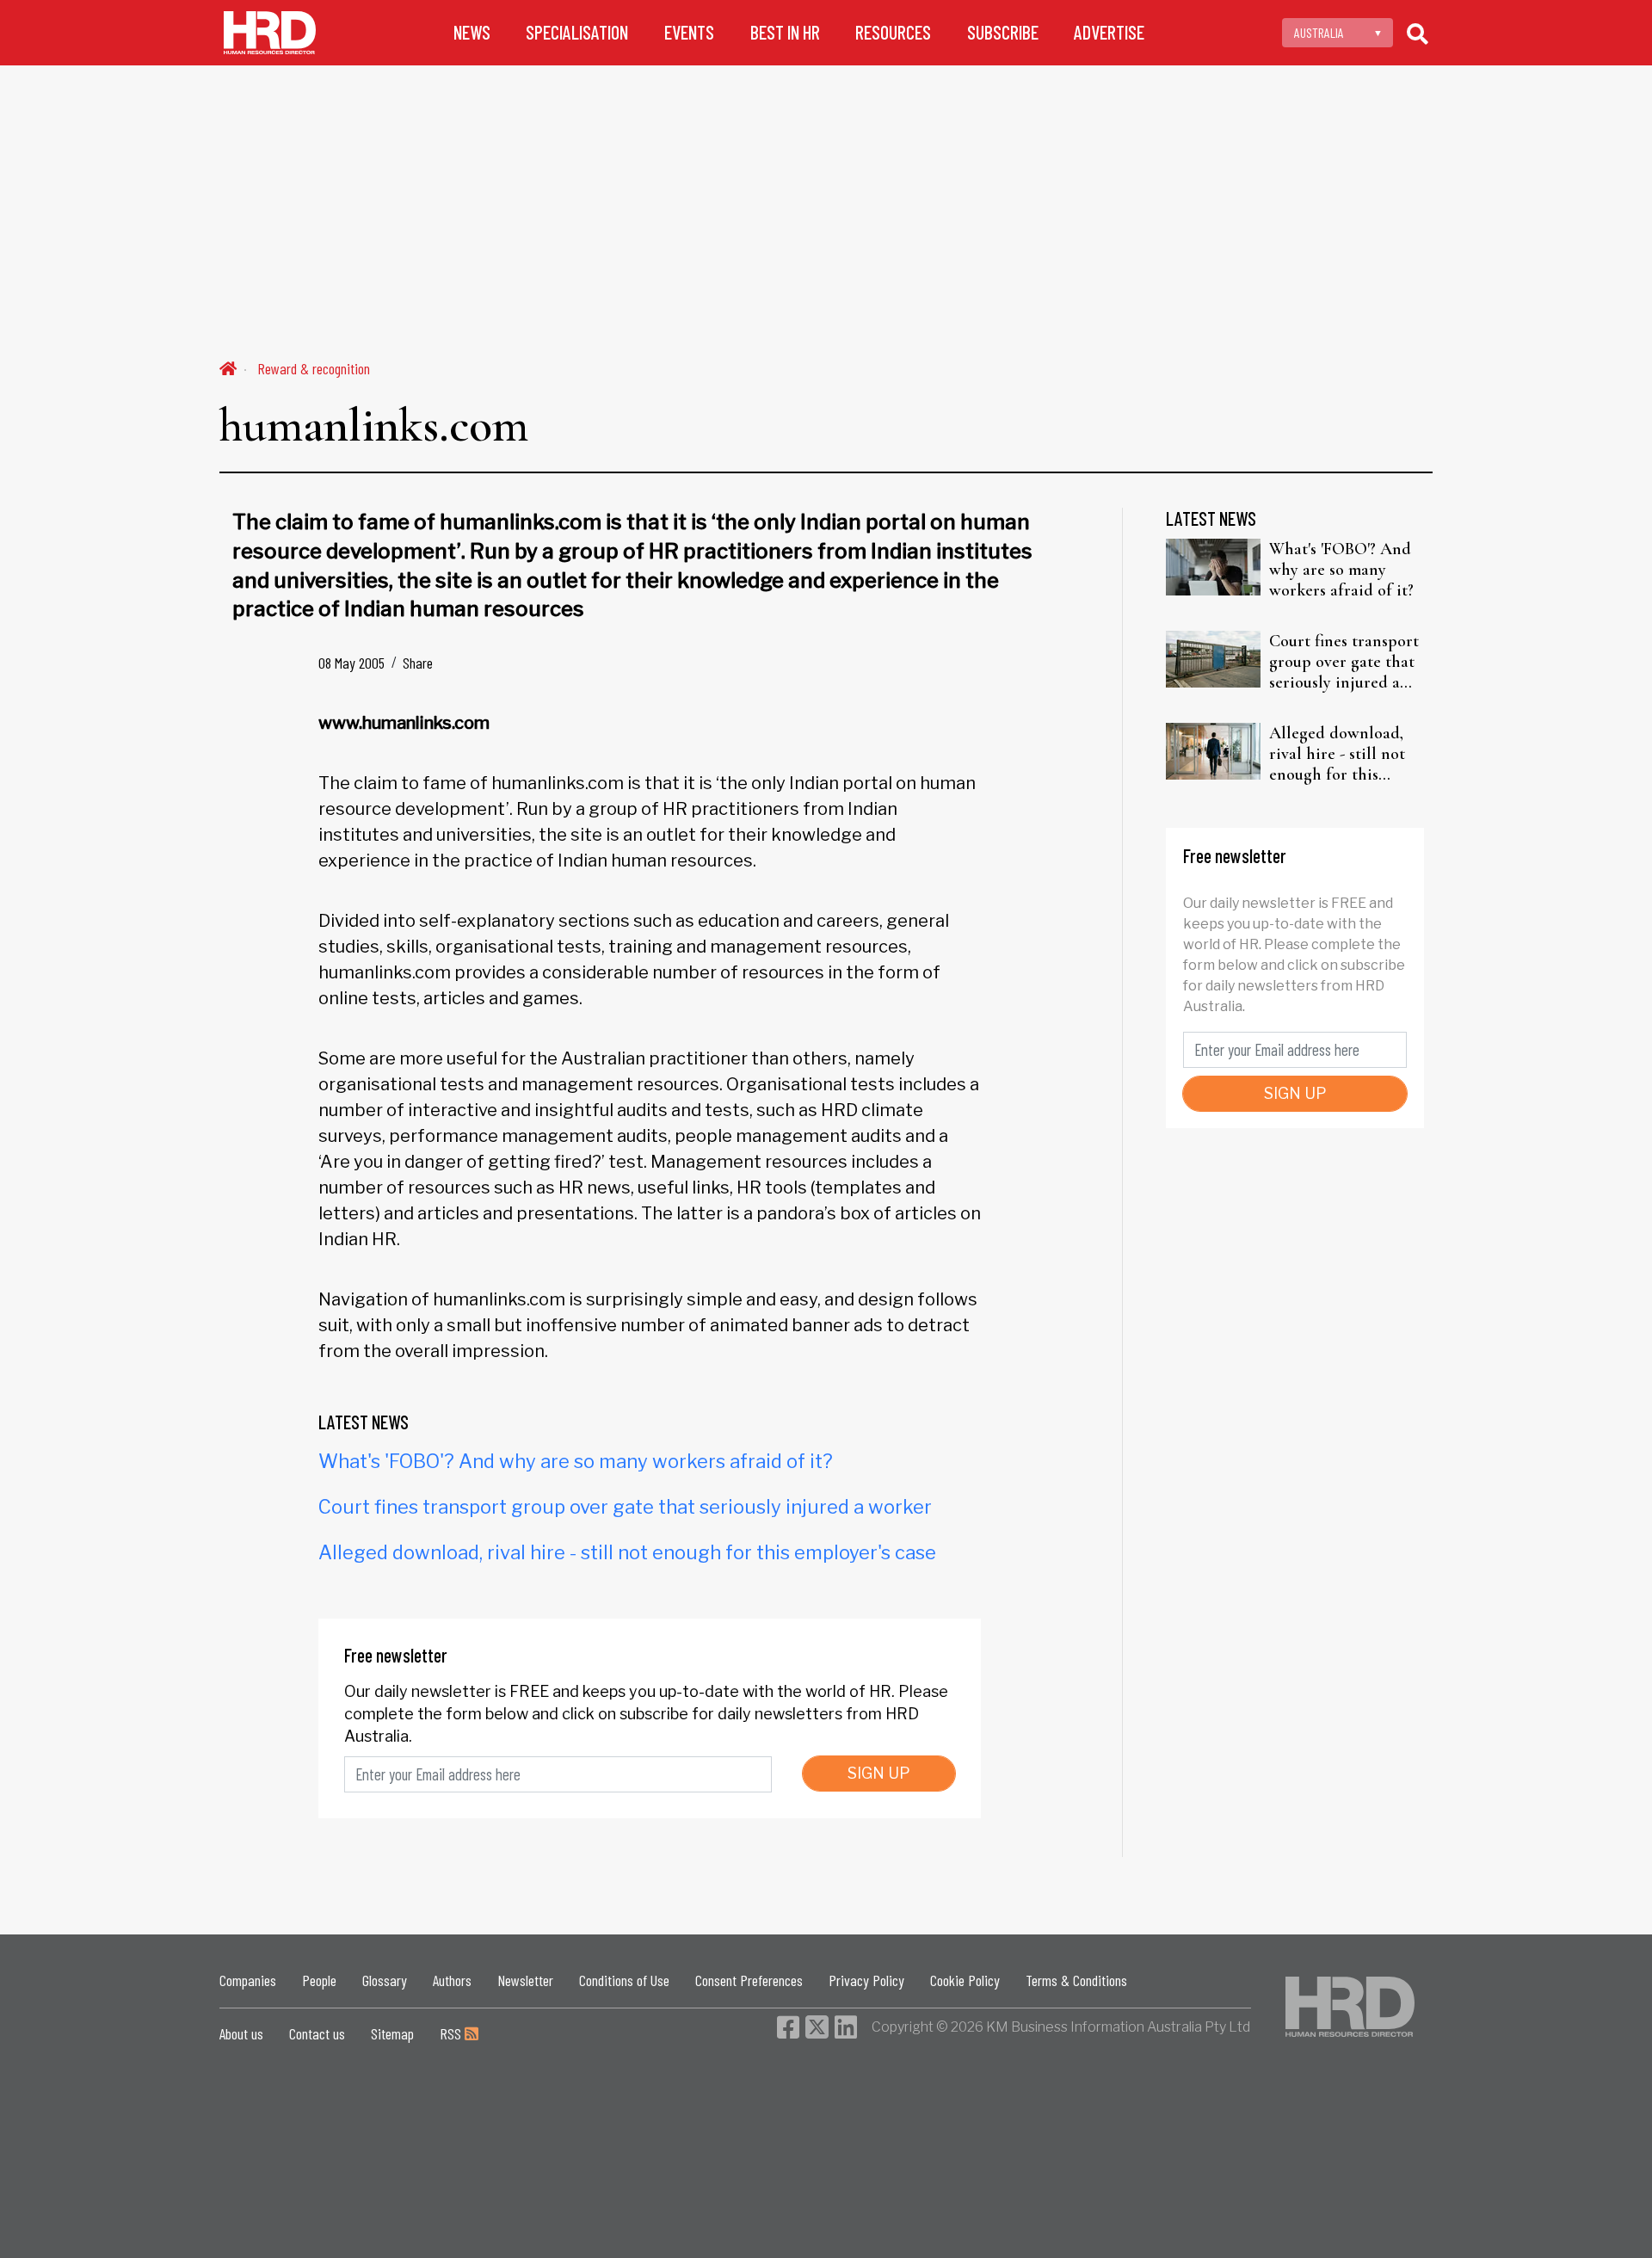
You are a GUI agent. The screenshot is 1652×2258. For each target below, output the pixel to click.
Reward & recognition (314, 368)
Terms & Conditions (1076, 1980)
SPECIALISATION (577, 32)
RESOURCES (893, 32)
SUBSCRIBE (1003, 32)
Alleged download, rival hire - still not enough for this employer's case (627, 1552)
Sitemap (392, 2033)
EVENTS (689, 32)
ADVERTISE (1109, 32)
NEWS (472, 32)
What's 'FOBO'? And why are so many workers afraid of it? (576, 1461)
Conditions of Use (624, 1980)
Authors (452, 1980)
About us (241, 2033)
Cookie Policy (965, 1980)
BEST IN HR (785, 32)
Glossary (385, 1980)
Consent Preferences (749, 1980)
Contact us (317, 2033)
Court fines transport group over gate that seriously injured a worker (625, 1507)
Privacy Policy (866, 1980)
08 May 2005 (351, 663)
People (319, 1980)
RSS (452, 2033)
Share (418, 663)
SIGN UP (879, 1773)
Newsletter (525, 1980)
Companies (248, 1980)
